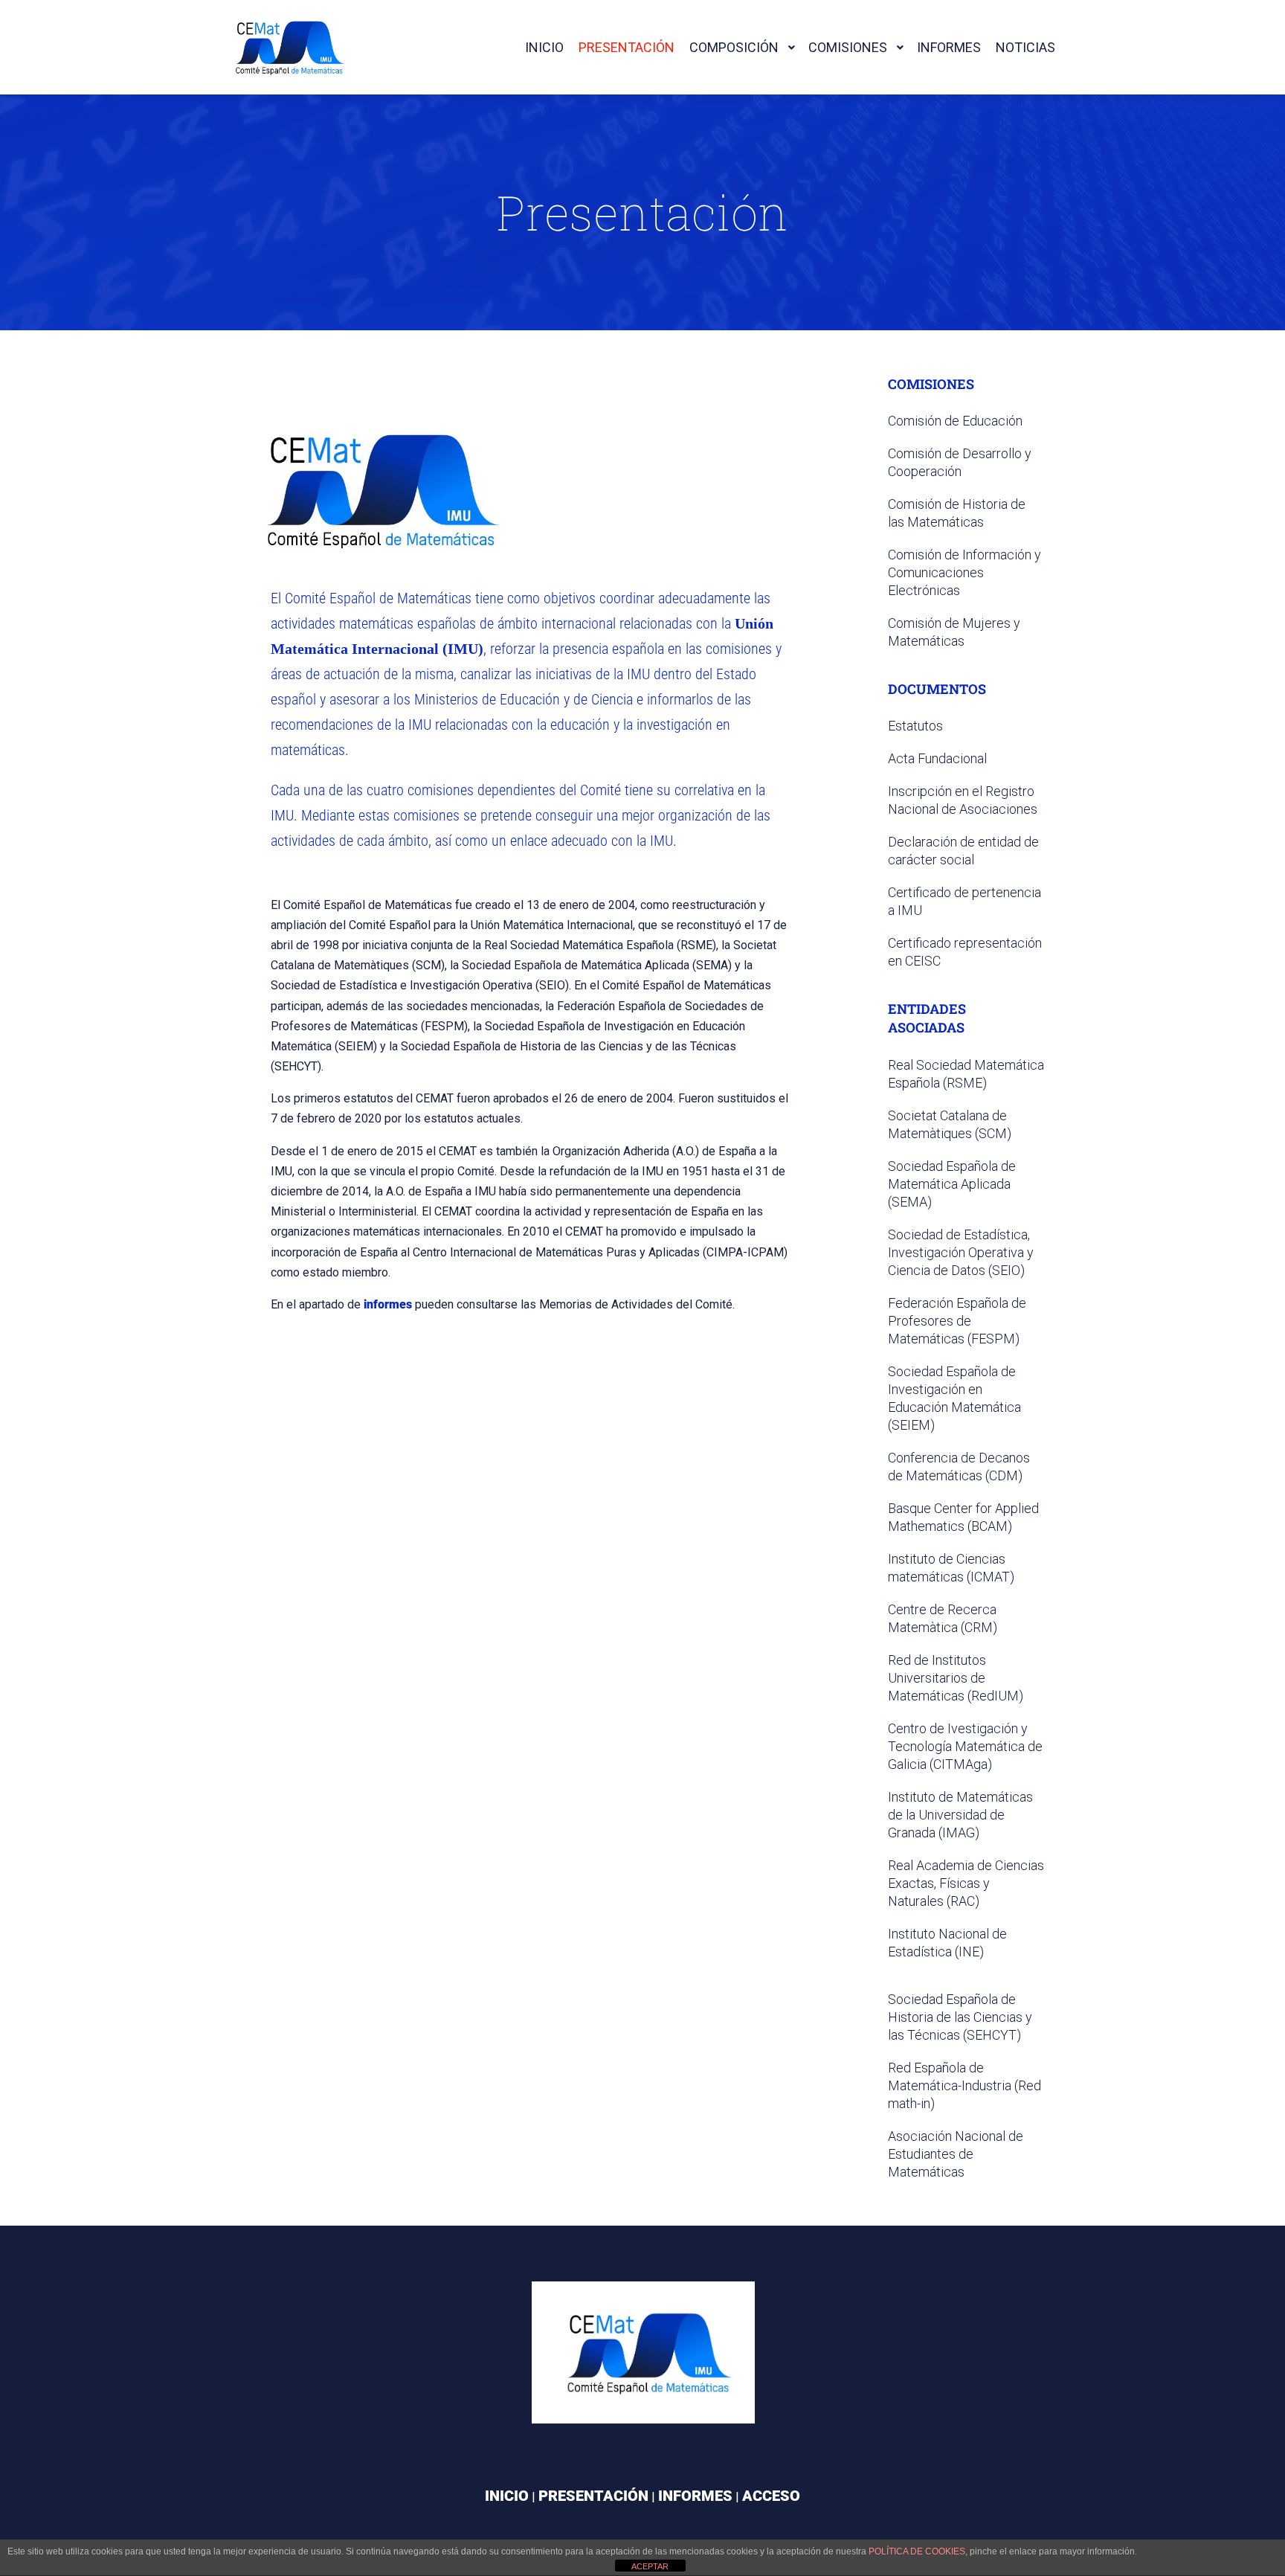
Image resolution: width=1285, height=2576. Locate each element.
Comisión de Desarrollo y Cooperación (960, 462)
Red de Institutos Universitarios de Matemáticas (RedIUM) (956, 1678)
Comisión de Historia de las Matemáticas (957, 513)
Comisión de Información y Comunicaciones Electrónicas (964, 572)
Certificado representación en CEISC (965, 952)
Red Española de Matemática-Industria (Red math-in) (964, 2085)
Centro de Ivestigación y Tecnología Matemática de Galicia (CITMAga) (965, 1746)
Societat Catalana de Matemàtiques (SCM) (950, 1124)
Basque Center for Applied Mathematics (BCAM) (963, 1517)
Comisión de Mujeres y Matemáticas (954, 632)
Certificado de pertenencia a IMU (964, 901)
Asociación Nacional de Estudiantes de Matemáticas (956, 2154)
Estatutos (915, 726)
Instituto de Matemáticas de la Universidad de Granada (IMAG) (960, 1815)
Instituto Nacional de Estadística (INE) (947, 1943)
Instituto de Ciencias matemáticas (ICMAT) (951, 1568)
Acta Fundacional (937, 758)
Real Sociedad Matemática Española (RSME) (966, 1074)
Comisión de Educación (955, 421)
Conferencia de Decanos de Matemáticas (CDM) (959, 1467)
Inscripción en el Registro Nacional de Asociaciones (963, 800)
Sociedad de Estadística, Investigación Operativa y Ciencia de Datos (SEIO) (961, 1252)
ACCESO (771, 2496)
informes (388, 1304)
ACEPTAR (650, 2566)
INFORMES (695, 2496)
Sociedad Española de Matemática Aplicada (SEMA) (952, 1184)
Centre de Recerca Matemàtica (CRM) (943, 1618)
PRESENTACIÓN (593, 2496)
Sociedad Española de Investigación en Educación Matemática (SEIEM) (954, 1398)
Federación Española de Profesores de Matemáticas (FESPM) (957, 1321)
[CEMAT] (286, 47)
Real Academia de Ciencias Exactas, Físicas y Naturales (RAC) (966, 1883)
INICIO (507, 2496)
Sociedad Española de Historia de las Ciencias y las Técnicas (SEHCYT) (960, 2017)
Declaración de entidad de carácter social (963, 851)
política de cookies (917, 2551)
